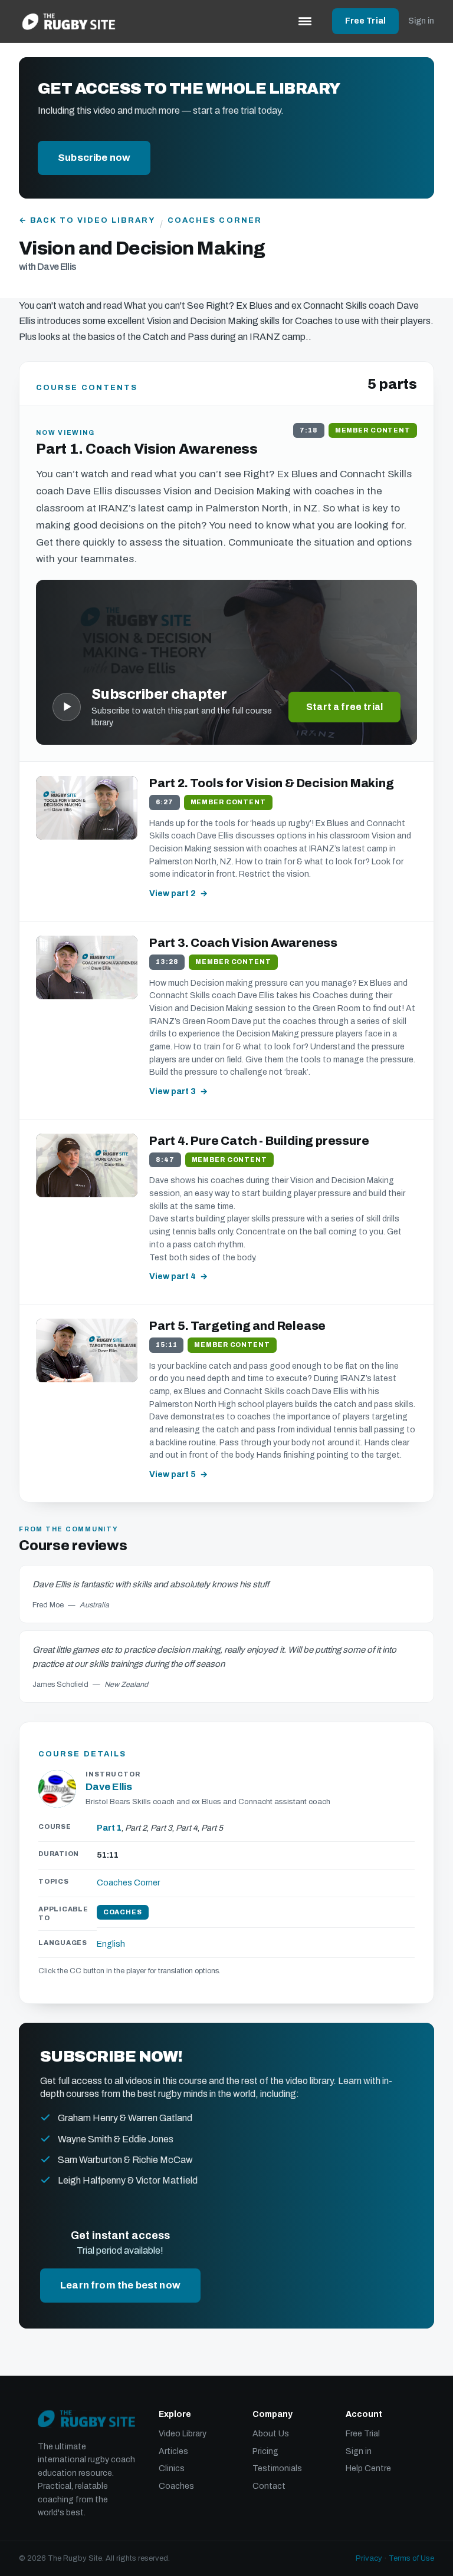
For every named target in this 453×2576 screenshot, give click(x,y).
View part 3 (173, 1092)
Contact (269, 2486)
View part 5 (173, 1474)
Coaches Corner (215, 220)
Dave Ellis (109, 1787)
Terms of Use (411, 2558)
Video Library (183, 2434)
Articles (173, 2451)
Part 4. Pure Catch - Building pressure (259, 1141)
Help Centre (368, 2468)
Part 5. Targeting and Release (237, 1326)
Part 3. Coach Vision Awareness (243, 943)
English (111, 1944)
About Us (271, 2434)
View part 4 (173, 1277)
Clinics (172, 2468)
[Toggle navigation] (305, 21)
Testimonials (277, 2468)
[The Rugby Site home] (69, 21)
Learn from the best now (120, 2285)
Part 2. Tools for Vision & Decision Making (272, 783)
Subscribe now (94, 158)
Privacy (369, 2558)
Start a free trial (344, 707)
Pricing (265, 2451)
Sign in (421, 21)
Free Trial (365, 21)
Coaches (176, 2486)
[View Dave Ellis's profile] (57, 1789)
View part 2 (173, 894)
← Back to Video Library (87, 220)
